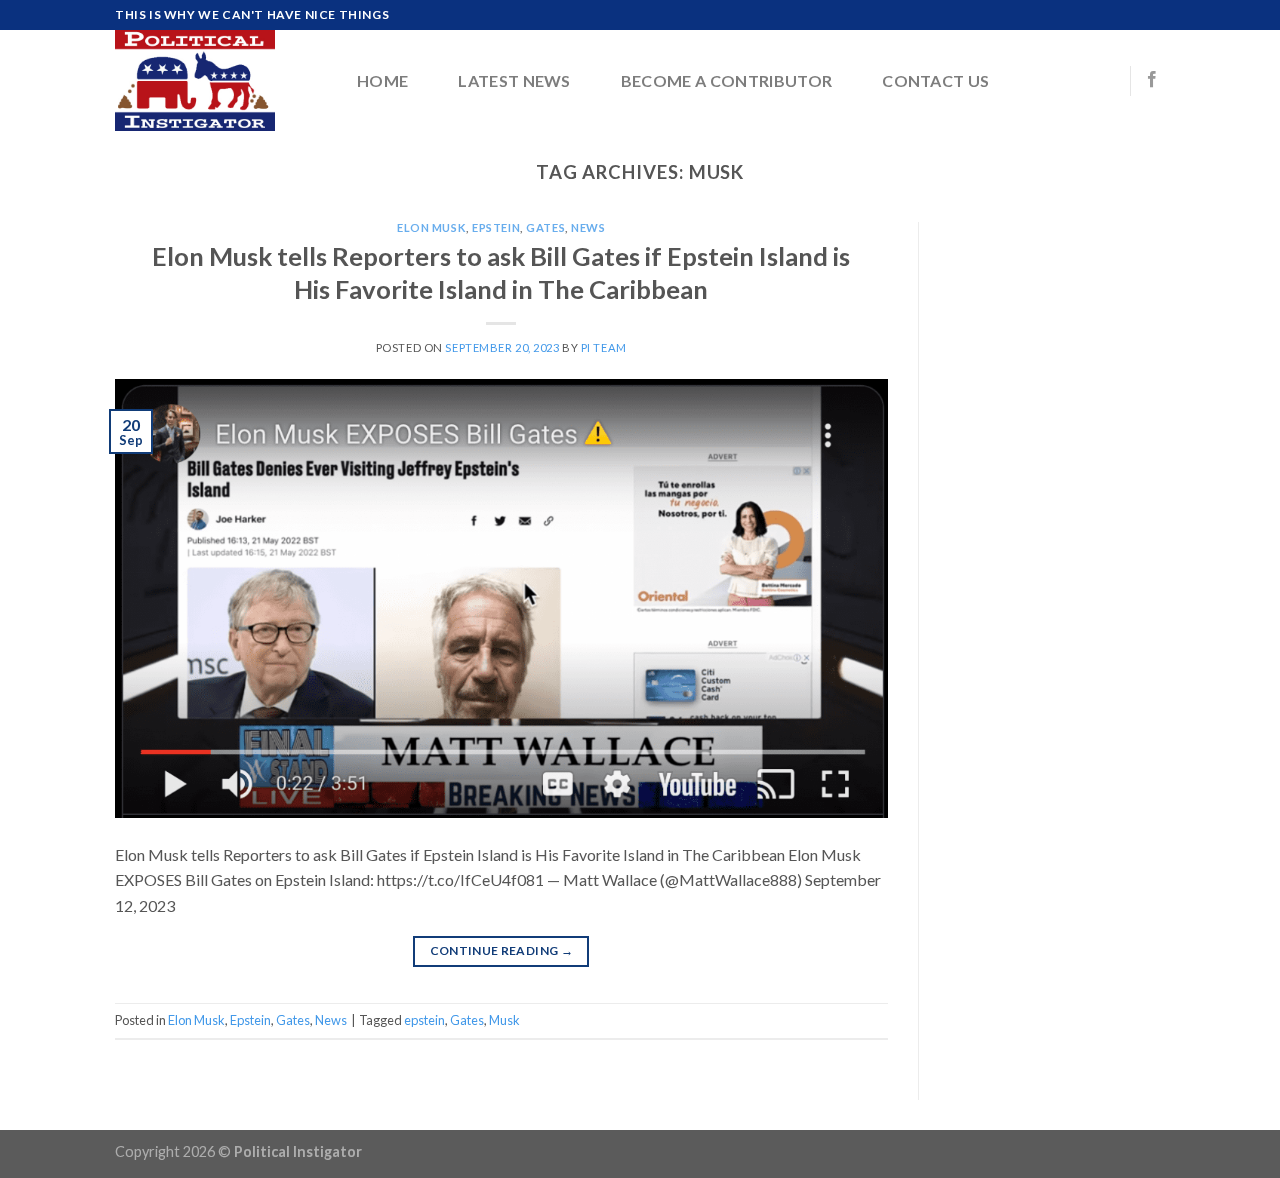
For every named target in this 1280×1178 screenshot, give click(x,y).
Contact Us (935, 80)
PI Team (604, 347)
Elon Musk (431, 227)
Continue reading (502, 950)
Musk (504, 1020)
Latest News (514, 80)
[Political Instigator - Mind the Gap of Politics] (215, 80)
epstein (424, 1020)
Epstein (496, 227)
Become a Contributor (726, 80)
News (588, 227)
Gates (545, 227)
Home (382, 80)
